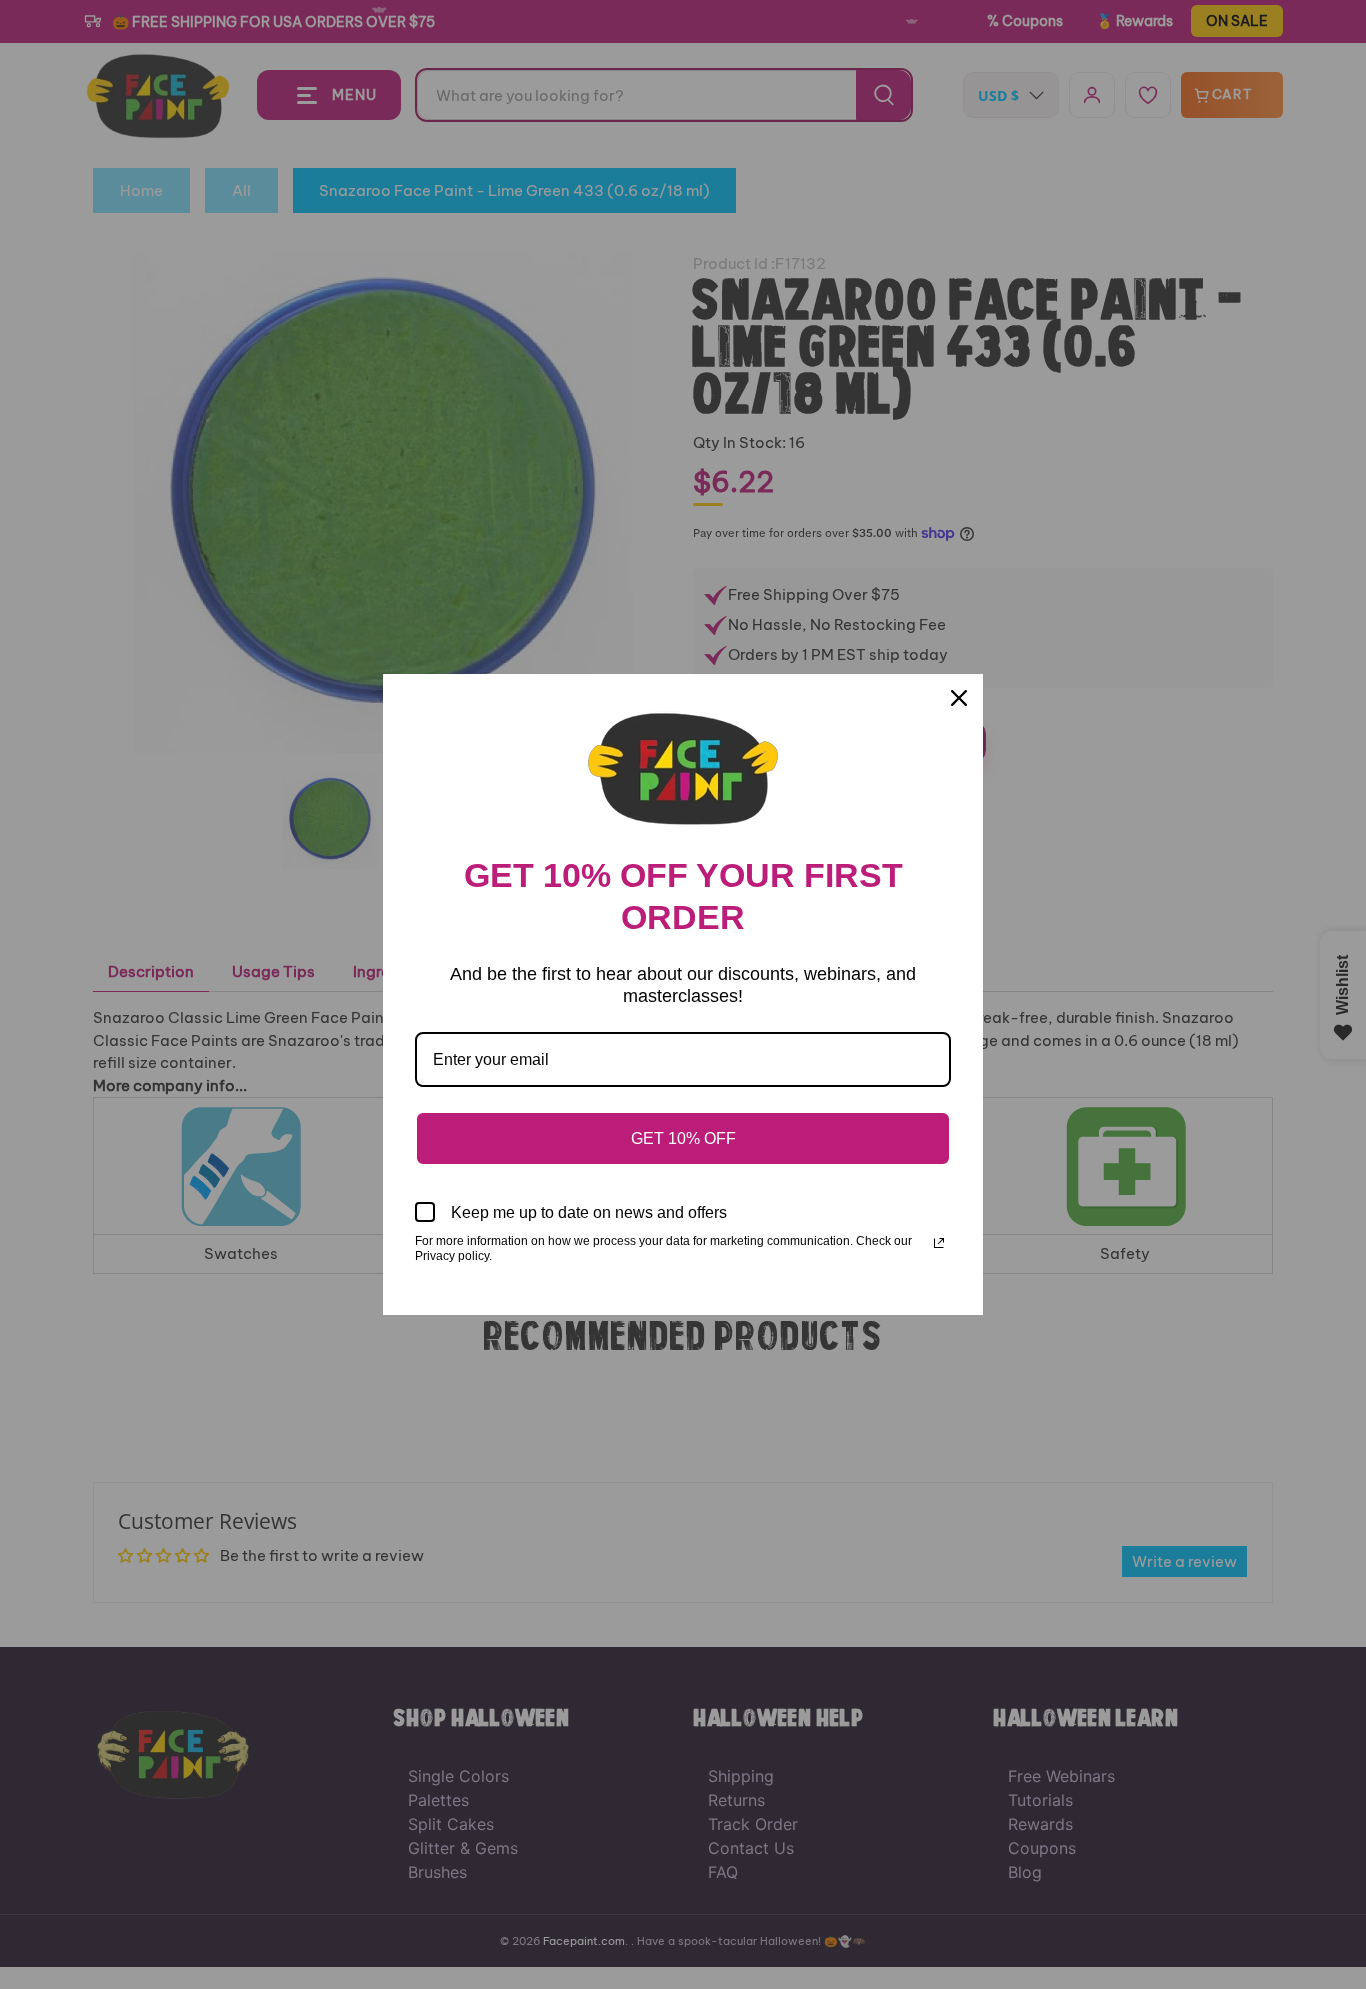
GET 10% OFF (683, 1138)
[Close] (959, 698)
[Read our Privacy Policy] (939, 1243)
